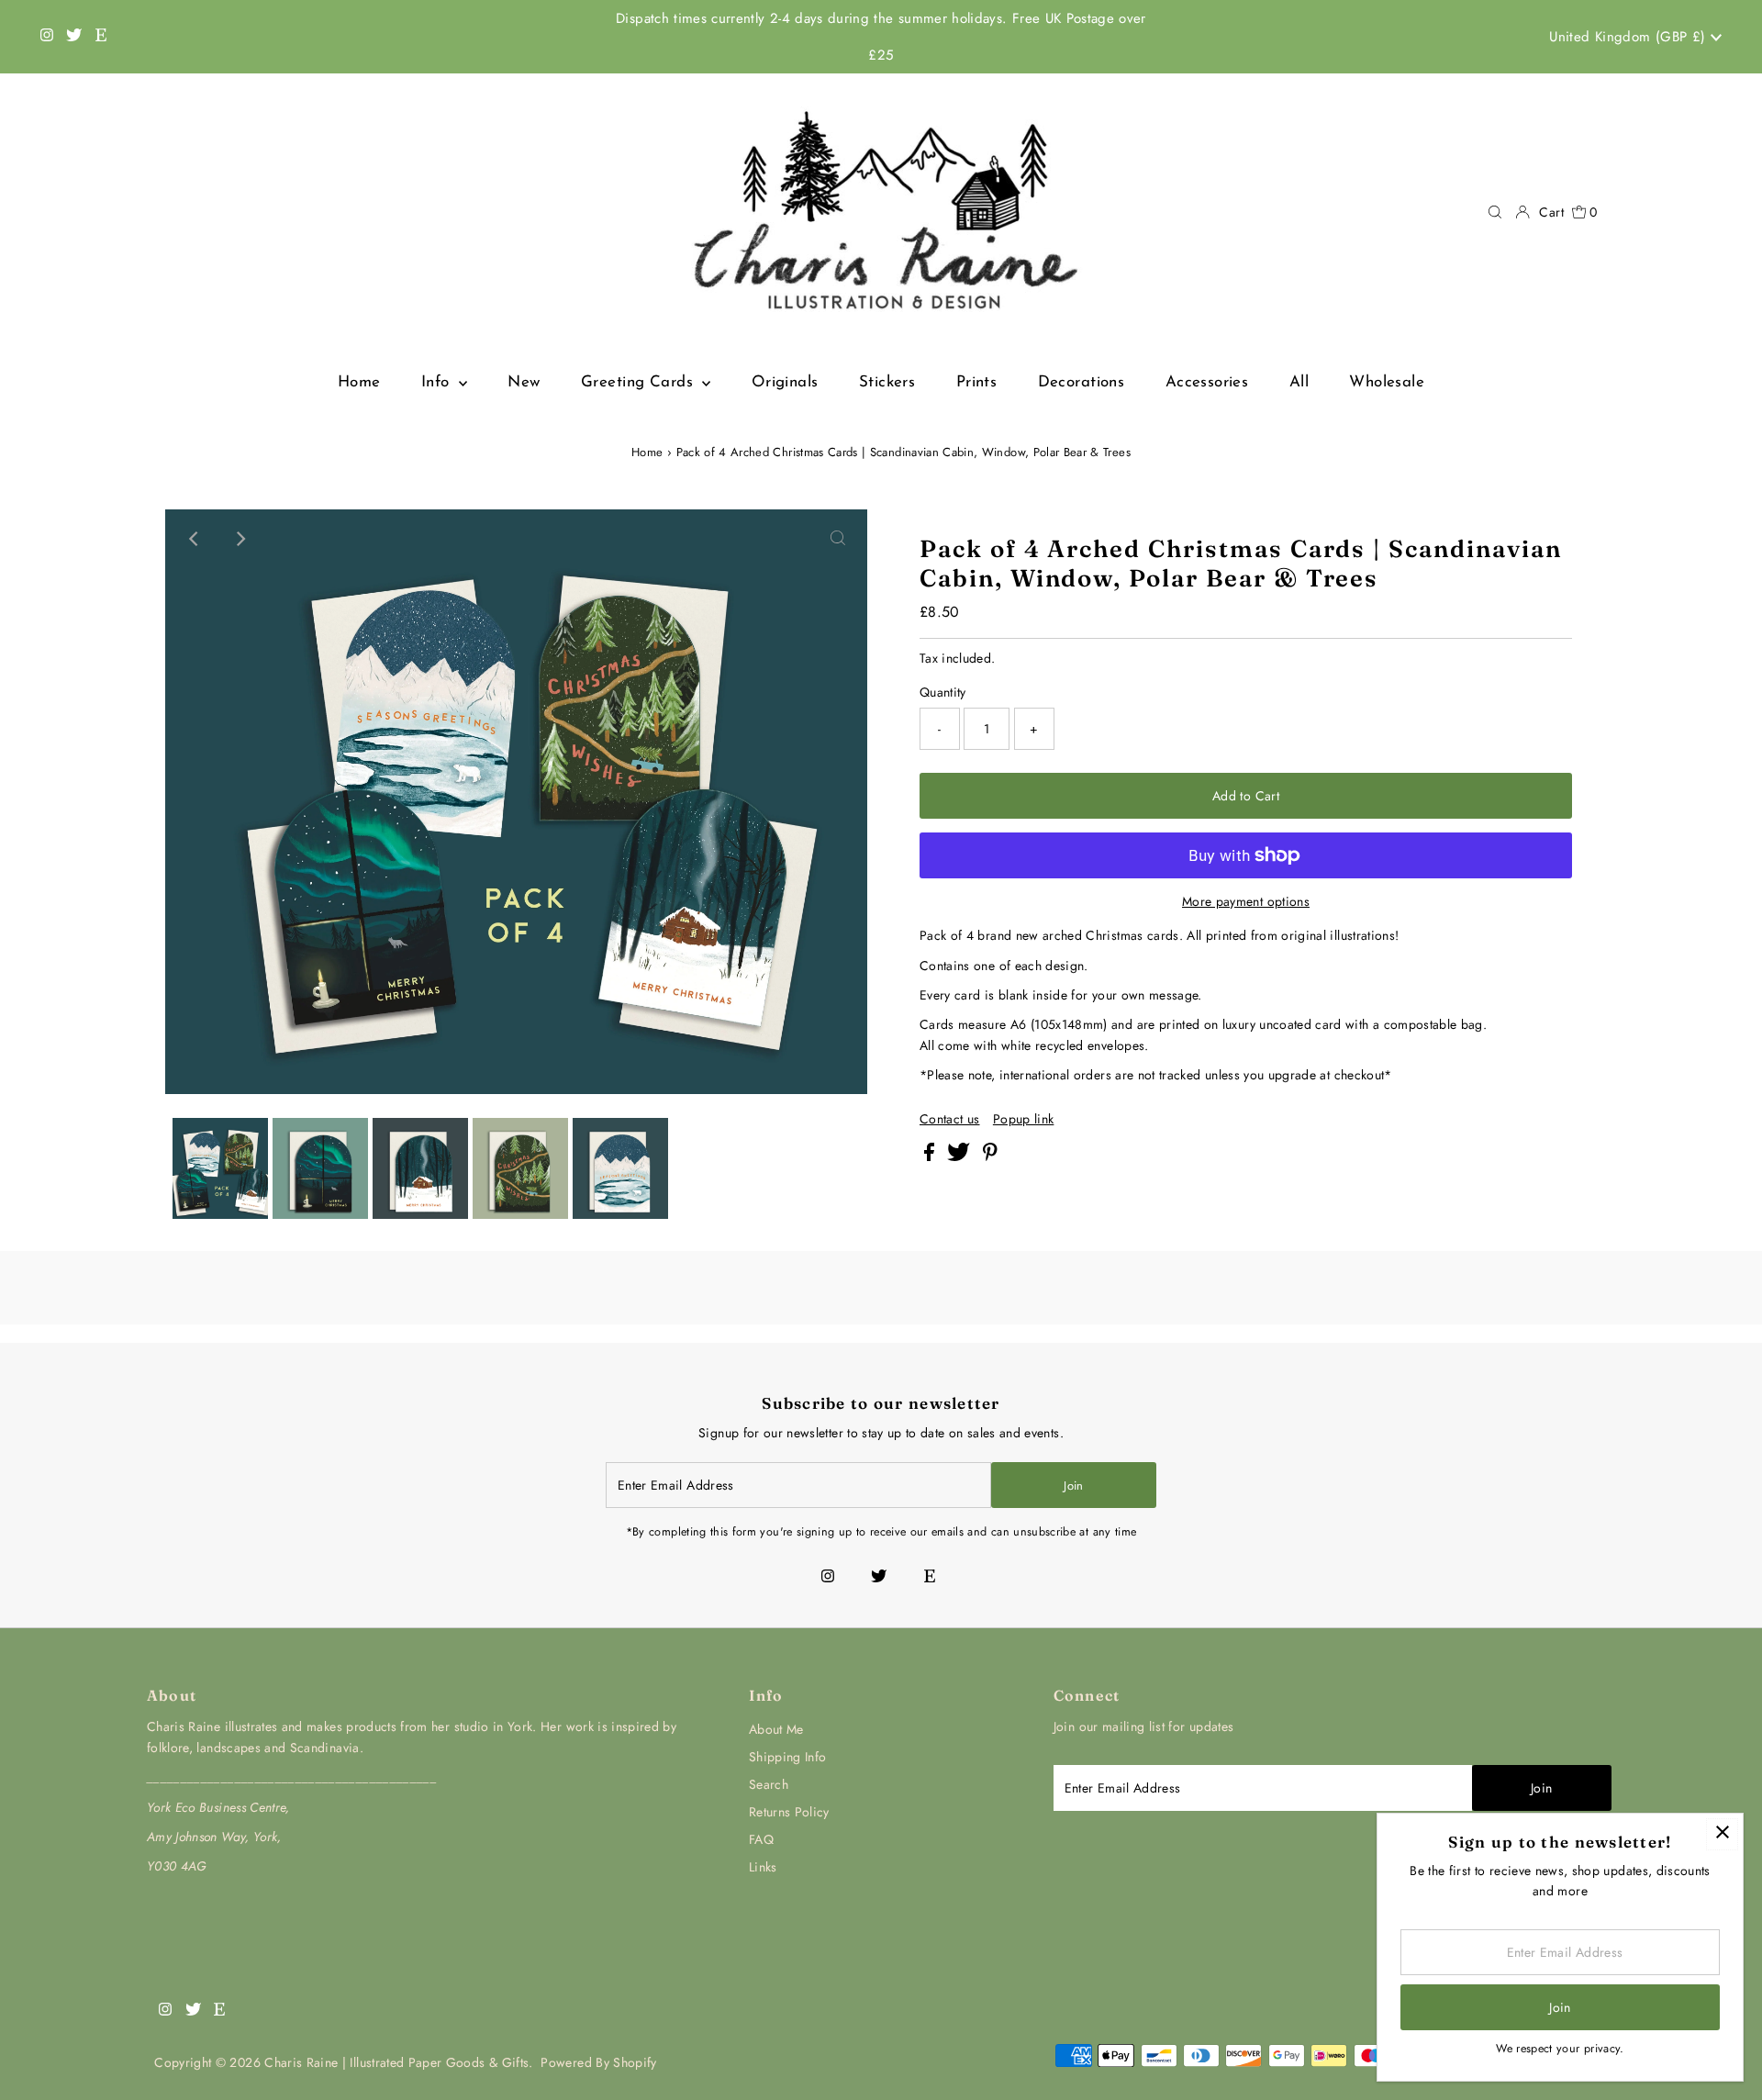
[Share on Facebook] (931, 1156)
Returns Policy (789, 1812)
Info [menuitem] (438, 382)
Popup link (1024, 1119)
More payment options (1246, 901)
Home (647, 452)
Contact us (950, 1119)
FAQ (761, 1839)
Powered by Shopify (598, 2062)
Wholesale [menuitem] (1387, 382)
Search (769, 1784)
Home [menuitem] (359, 382)
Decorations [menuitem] (1082, 382)
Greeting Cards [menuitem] (639, 382)
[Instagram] (47, 37)
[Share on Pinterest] (990, 1156)
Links (763, 1867)
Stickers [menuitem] (887, 382)
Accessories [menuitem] (1207, 382)
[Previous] (195, 539)
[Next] (240, 539)
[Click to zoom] (838, 539)
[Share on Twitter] (960, 1156)
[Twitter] (74, 37)
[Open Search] (1495, 212)
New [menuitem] (524, 382)
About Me (776, 1729)
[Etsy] (101, 37)
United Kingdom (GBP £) (1630, 37)
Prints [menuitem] (977, 382)
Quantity (943, 692)
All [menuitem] (1299, 382)
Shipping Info (788, 1757)
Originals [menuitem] (785, 382)
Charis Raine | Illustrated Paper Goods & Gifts (396, 2062)
